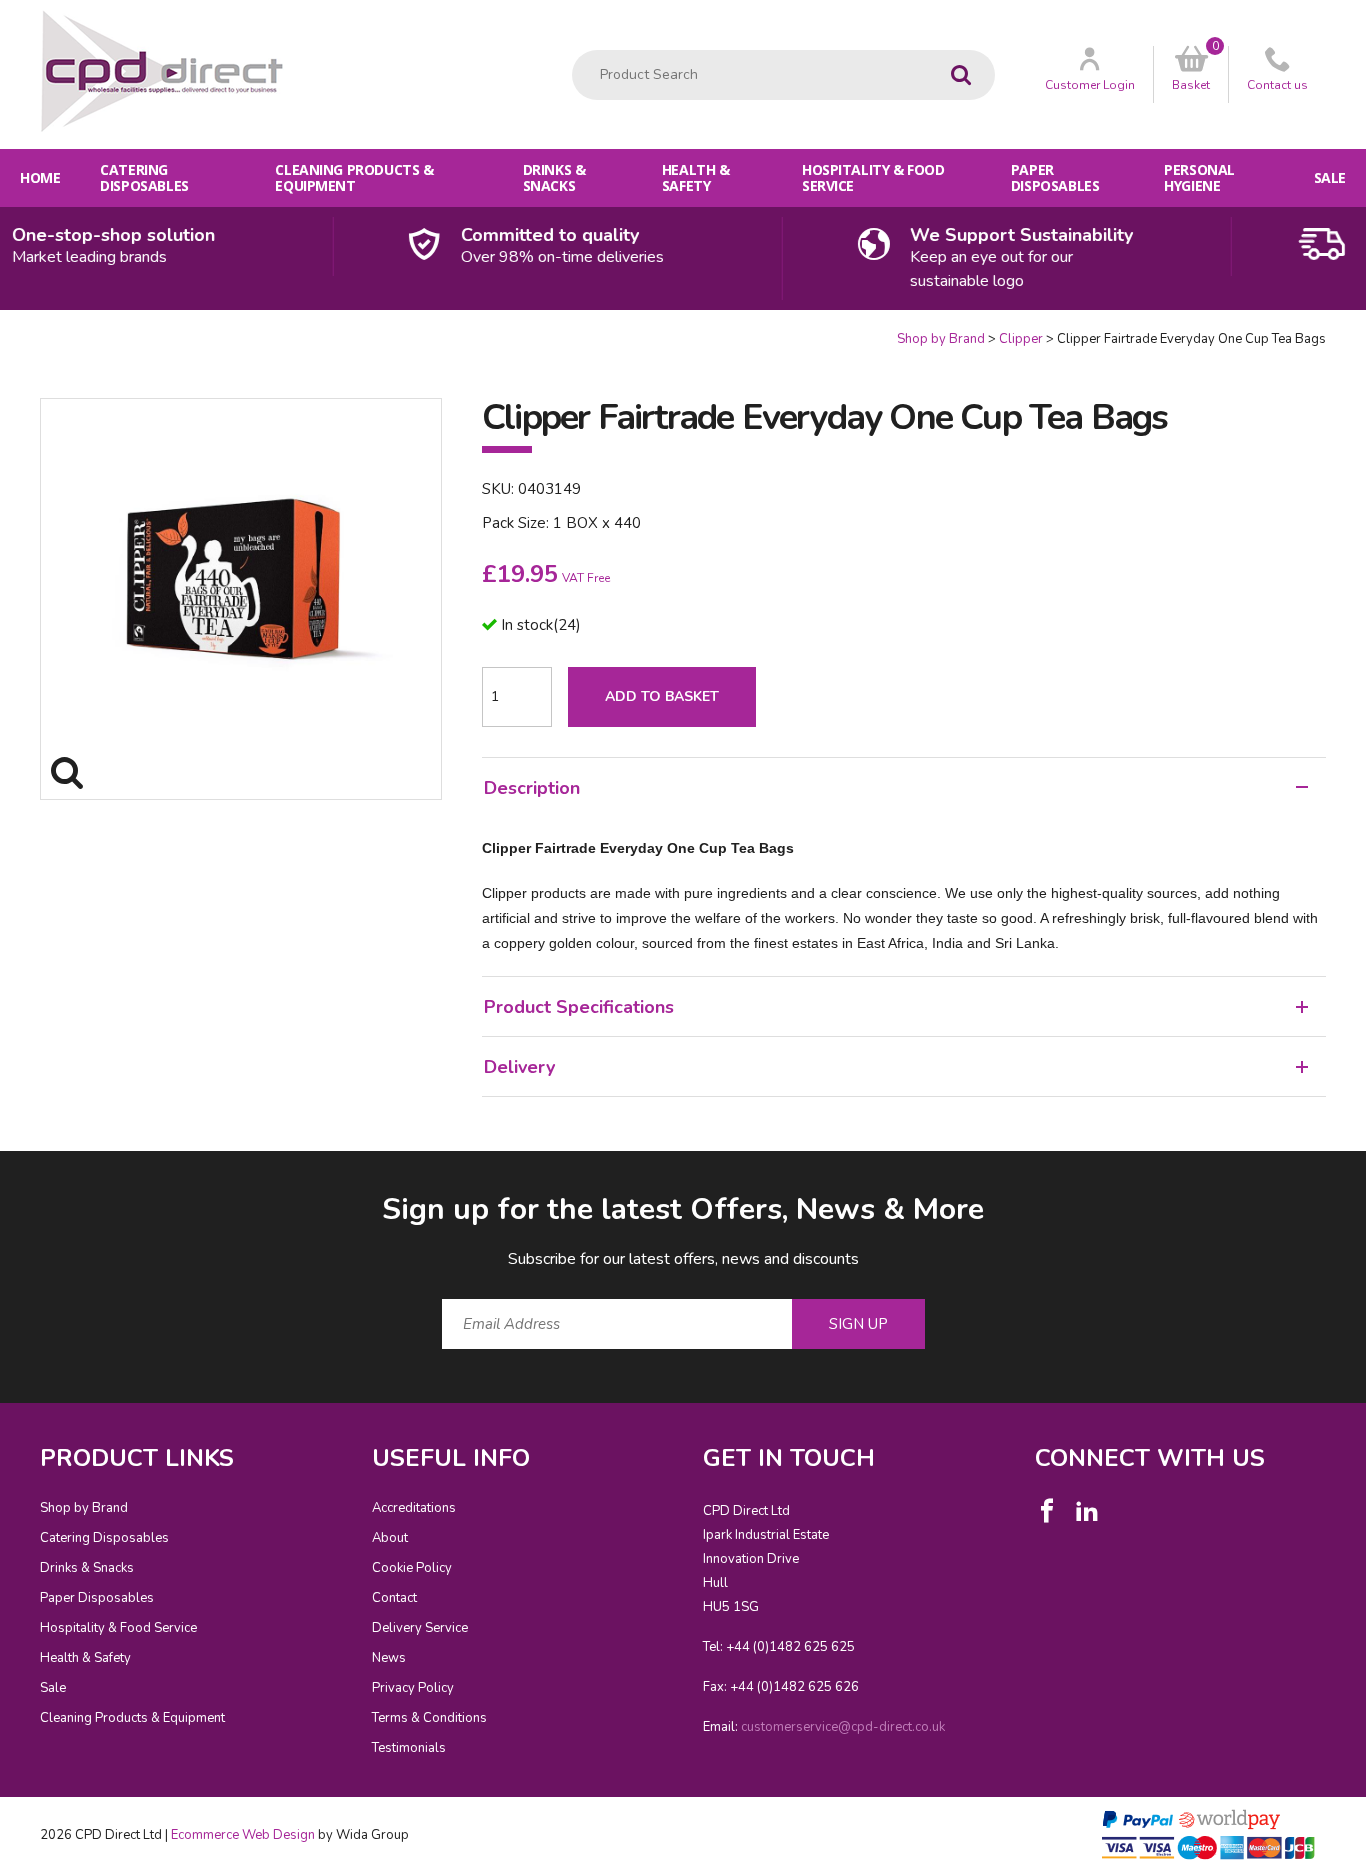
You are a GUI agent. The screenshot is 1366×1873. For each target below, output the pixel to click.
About (390, 1538)
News (389, 1658)
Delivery (519, 1067)
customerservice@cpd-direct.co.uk (843, 1727)
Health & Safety (696, 177)
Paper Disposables (1055, 177)
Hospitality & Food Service (873, 177)
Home (40, 177)
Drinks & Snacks (554, 177)
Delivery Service (420, 1628)
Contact (394, 1598)
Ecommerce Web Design (243, 1835)
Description (532, 788)
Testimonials (409, 1748)
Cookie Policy (412, 1568)
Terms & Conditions (429, 1718)
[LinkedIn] (1087, 1511)
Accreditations (414, 1508)
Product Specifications (579, 1007)
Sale (1330, 177)
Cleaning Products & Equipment (354, 177)
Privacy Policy (413, 1688)
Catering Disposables (144, 177)
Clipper (1021, 339)
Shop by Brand (941, 339)
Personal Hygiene (1199, 177)
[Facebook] (1047, 1511)
